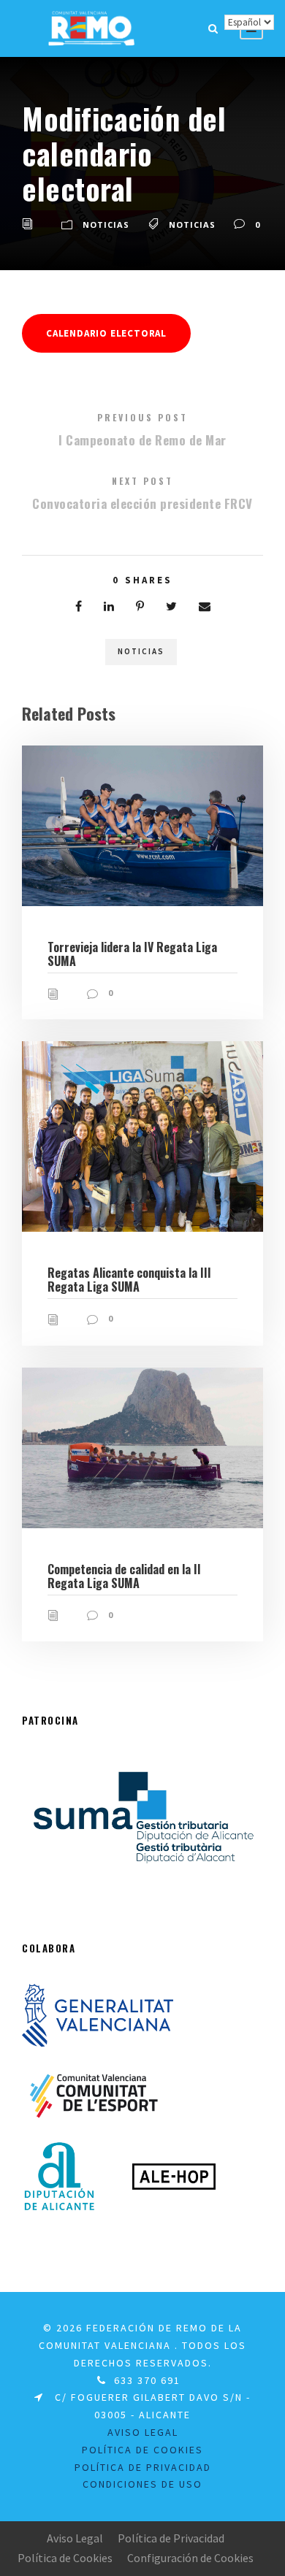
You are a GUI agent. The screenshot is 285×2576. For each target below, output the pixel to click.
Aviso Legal (75, 2538)
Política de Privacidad (143, 2467)
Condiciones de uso (142, 2484)
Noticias (106, 225)
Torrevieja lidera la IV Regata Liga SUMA (132, 954)
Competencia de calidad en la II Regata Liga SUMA (124, 1576)
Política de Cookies (65, 2558)
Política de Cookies (142, 2450)
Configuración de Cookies (190, 2558)
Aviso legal (143, 2432)
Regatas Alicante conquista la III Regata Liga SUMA (129, 1280)
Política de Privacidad (171, 2538)
